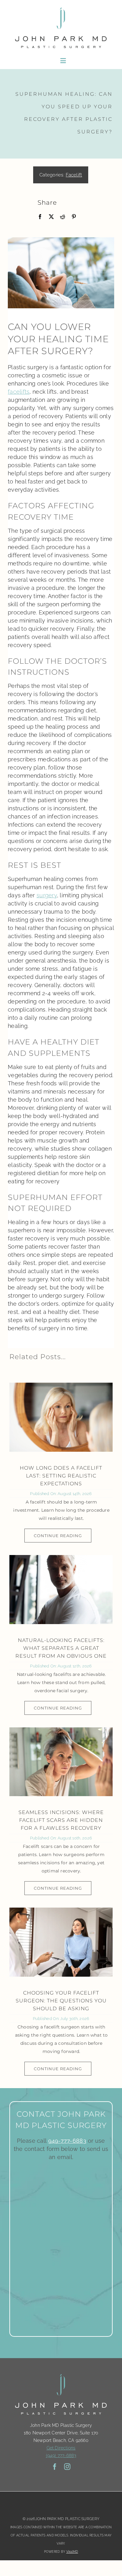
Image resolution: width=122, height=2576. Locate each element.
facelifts (19, 392)
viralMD (72, 2552)
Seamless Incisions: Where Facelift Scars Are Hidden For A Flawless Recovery (61, 1820)
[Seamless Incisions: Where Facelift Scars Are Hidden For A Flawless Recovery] (61, 1762)
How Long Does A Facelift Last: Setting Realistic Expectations (61, 1476)
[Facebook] (40, 217)
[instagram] (67, 2467)
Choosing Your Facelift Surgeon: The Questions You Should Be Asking (61, 2001)
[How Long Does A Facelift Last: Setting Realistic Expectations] (61, 1417)
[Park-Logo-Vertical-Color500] (61, 7)
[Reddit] (63, 217)
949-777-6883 (67, 2141)
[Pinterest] (74, 217)
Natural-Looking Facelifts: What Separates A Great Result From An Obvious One (61, 1648)
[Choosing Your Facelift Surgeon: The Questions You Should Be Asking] (61, 1942)
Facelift (74, 175)
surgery (47, 895)
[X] (51, 217)
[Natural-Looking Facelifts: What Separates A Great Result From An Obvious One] (61, 1590)
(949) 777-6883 (61, 2455)
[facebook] (55, 2467)
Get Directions (61, 2448)
